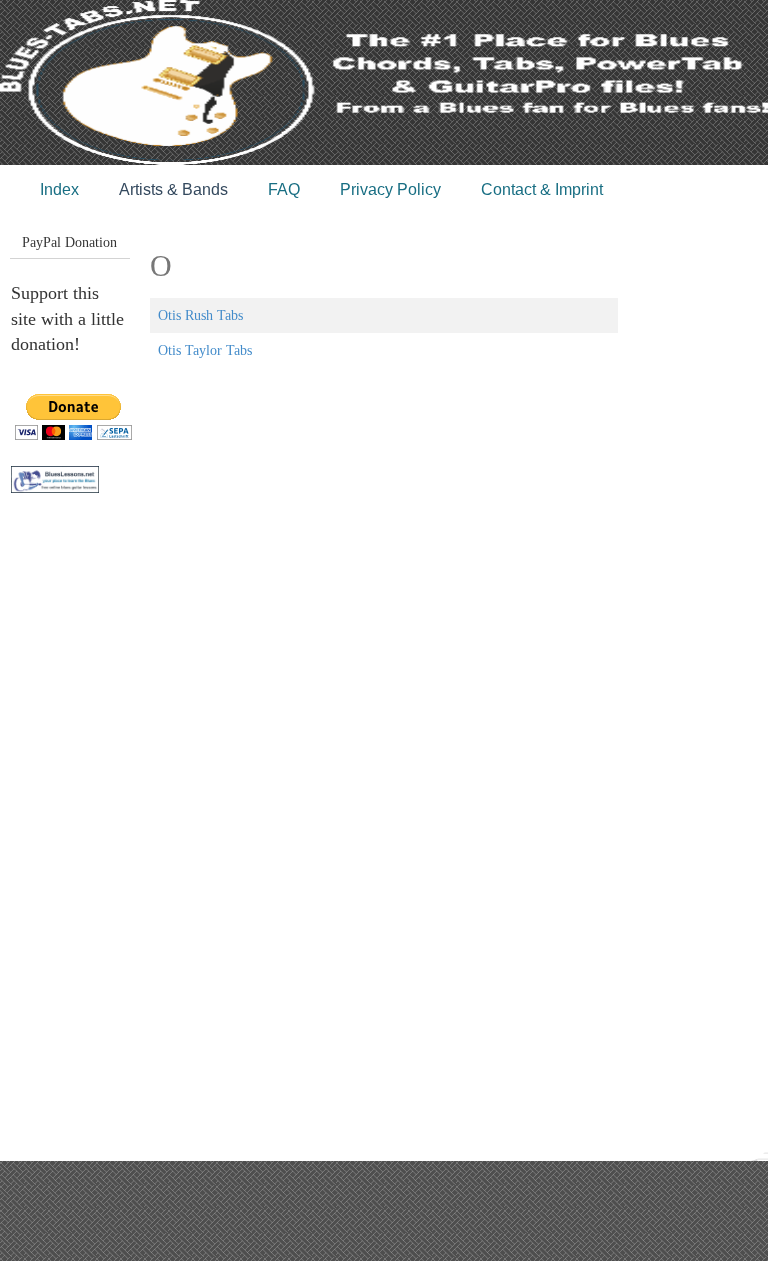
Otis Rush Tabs (200, 315)
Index (59, 189)
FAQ (284, 189)
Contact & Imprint (542, 189)
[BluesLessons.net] (55, 479)
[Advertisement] (91, 841)
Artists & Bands (173, 189)
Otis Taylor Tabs (205, 350)
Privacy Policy (390, 189)
